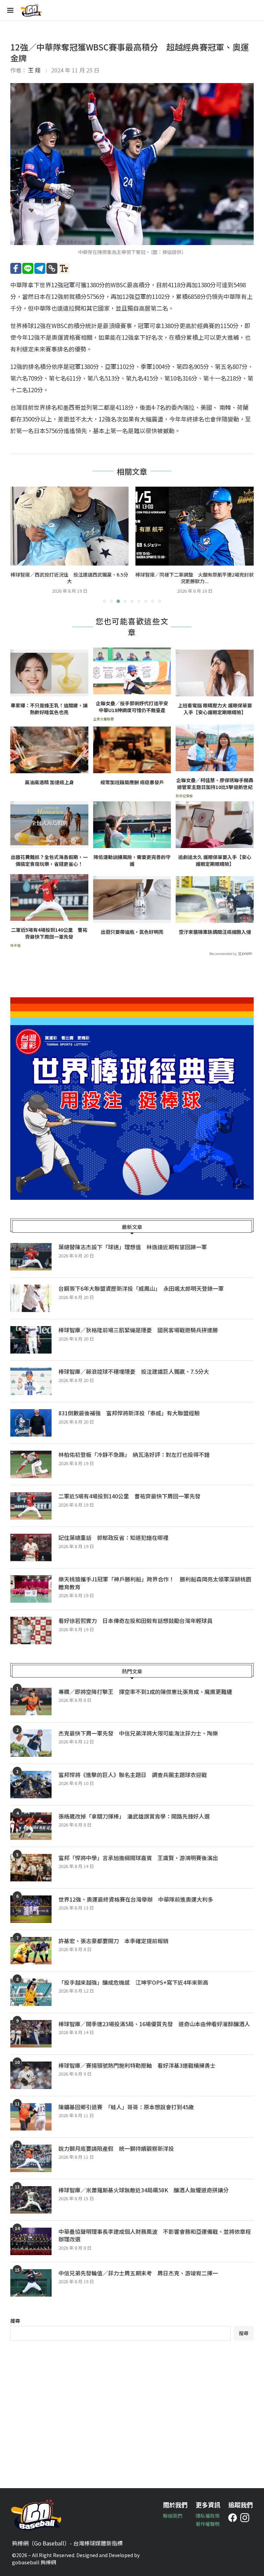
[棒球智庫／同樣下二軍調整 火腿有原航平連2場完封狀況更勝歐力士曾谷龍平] (69, 526)
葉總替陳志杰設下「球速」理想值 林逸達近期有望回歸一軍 (133, 1247)
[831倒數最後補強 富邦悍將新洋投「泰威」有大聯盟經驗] (31, 1423)
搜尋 (15, 2321)
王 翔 (34, 70)
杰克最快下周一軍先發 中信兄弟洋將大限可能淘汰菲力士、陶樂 (138, 1733)
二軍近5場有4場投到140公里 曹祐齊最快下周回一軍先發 (49, 933)
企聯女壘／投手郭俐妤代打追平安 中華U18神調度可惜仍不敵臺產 (133, 707)
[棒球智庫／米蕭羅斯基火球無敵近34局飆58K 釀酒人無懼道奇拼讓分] (31, 2200)
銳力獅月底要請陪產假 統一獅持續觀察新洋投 (116, 2148)
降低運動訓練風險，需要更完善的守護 (132, 861)
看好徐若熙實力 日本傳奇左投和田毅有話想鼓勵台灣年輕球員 (135, 1621)
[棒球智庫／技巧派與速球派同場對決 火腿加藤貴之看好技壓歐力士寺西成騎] (195, 526)
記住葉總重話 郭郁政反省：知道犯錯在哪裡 (113, 1538)
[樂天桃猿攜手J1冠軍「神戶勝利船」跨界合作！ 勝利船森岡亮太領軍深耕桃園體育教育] (31, 1589)
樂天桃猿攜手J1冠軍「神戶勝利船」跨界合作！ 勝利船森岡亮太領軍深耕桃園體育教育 (155, 1583)
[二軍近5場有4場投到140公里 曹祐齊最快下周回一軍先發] (31, 1506)
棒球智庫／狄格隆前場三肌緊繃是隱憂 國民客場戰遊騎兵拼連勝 (138, 1330)
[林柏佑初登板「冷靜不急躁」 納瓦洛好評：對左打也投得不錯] (31, 1464)
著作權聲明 (208, 2524)
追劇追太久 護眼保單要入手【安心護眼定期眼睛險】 (215, 861)
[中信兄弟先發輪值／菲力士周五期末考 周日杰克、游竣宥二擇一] (31, 2283)
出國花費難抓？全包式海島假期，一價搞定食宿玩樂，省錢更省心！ (49, 861)
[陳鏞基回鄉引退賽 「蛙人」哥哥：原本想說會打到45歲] (31, 2117)
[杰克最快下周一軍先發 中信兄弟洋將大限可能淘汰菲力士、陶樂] (31, 1743)
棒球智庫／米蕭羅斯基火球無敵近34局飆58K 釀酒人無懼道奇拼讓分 (144, 2190)
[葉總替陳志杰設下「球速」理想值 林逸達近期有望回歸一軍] (31, 1257)
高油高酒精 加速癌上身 (49, 782)
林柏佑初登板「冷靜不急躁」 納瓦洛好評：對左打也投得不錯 (134, 1454)
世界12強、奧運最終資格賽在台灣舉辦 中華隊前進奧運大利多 (139, 1899)
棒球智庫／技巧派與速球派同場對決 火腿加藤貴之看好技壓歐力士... (195, 578)
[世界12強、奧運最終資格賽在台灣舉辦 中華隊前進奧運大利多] (31, 1909)
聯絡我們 (173, 2516)
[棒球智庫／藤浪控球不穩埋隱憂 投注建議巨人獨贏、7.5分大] (31, 1381)
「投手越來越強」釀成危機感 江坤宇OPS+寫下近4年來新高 (133, 1982)
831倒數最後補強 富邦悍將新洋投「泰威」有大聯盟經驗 (129, 1413)
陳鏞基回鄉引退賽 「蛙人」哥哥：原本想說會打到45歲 (126, 2107)
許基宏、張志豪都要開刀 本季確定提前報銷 (113, 1941)
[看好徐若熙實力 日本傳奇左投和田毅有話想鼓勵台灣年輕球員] (31, 1631)
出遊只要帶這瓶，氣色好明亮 (132, 932)
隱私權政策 (208, 2516)
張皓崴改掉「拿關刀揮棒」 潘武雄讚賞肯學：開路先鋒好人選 (134, 1816)
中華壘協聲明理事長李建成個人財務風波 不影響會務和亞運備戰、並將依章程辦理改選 (155, 2235)
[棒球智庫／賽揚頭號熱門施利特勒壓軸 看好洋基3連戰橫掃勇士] (31, 2075)
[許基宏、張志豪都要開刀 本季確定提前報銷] (31, 1951)
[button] (20, 545)
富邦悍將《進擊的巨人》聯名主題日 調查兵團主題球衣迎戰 (133, 1775)
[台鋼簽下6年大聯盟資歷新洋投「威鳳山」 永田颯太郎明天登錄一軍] (31, 1298)
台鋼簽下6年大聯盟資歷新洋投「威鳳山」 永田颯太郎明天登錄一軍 (141, 1288)
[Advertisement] (132, 2409)
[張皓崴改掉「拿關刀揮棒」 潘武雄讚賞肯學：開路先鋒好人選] (31, 1826)
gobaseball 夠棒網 (34, 2562)
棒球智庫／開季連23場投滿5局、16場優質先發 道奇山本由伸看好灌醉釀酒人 (154, 2024)
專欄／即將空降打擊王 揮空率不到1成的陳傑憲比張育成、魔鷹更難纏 (145, 1692)
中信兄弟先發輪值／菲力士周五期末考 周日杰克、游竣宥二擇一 (138, 2273)
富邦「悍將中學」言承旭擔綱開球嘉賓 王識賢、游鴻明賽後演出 (138, 1858)
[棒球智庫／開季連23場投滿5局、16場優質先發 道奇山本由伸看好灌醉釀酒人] (31, 2034)
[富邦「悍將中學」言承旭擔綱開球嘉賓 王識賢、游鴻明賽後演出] (31, 1868)
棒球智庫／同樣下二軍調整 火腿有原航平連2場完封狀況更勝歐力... (69, 578)
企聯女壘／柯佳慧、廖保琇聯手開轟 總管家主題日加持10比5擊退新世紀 (215, 784)
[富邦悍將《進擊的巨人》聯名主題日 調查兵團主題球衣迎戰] (31, 1785)
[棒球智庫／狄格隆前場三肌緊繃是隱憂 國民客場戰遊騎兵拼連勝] (31, 1340)
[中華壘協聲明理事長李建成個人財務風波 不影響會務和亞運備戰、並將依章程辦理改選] (31, 2241)
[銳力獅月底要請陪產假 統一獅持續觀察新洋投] (31, 2158)
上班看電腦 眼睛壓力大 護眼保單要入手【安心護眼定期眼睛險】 (215, 709)
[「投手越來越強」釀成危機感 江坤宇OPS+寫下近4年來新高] (31, 1992)
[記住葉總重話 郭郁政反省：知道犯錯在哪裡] (31, 1547)
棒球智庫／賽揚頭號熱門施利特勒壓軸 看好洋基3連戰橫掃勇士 (137, 2065)
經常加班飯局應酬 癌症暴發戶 (132, 782)
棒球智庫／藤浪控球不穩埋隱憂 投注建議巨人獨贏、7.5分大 (134, 1371)
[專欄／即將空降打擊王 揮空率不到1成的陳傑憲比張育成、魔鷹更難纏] (31, 1702)
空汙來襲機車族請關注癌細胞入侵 (215, 932)
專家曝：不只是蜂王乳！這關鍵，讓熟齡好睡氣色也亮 (49, 709)
